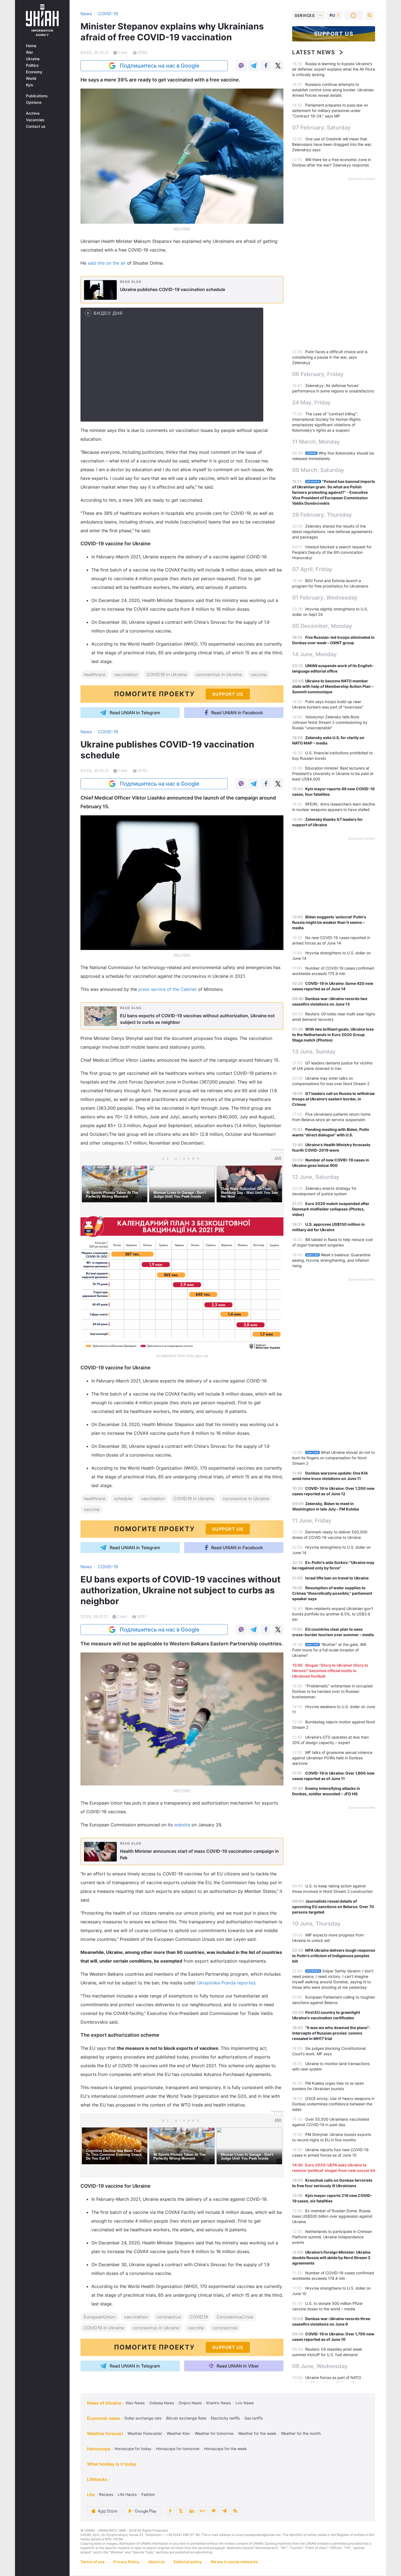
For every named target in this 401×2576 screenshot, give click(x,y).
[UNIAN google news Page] (203, 2511)
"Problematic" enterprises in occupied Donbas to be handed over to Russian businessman (332, 1691)
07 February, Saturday (321, 128)
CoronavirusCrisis (235, 2317)
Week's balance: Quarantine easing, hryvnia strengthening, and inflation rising (331, 1260)
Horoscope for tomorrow (178, 2449)
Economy (34, 72)
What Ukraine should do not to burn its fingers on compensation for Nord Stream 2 (333, 1458)
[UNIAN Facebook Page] (170, 2511)
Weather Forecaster (145, 2433)
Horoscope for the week (225, 2449)
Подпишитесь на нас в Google (160, 66)
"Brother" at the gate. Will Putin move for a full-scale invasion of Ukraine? (329, 1650)
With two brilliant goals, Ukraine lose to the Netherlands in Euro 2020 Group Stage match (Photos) (333, 1035)
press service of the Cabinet (167, 989)
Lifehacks (97, 2479)
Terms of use (92, 2562)
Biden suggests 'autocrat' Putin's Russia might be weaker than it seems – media (329, 922)
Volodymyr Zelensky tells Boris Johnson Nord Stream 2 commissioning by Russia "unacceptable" (330, 722)
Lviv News (245, 2403)
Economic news (104, 2418)
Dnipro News (190, 2403)
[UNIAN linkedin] (192, 2511)
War (29, 52)
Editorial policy (188, 2562)
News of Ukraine (104, 2403)
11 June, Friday (312, 1521)
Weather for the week (257, 2433)
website (182, 1825)
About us (157, 2562)
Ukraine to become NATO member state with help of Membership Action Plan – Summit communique (333, 686)
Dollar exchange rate (143, 2418)
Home (31, 46)
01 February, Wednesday (325, 598)
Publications (37, 96)
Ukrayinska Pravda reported (226, 1983)
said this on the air (107, 263)
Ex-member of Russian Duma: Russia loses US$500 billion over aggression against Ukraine (332, 2216)
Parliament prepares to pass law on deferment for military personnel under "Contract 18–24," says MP (330, 111)
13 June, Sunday (314, 1052)
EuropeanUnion (100, 2317)
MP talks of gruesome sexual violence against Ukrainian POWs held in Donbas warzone (332, 1758)
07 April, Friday (312, 569)
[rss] (235, 2511)
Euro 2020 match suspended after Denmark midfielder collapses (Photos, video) (331, 1209)
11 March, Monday (316, 442)
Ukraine (33, 59)
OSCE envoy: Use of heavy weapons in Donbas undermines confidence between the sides (333, 2104)
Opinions (34, 102)
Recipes (106, 2494)
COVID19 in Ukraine (167, 674)
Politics (32, 65)
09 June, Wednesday (320, 2366)
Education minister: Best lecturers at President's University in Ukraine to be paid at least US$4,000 (333, 774)
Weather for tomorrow (214, 2433)
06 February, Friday (318, 374)
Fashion (148, 2494)
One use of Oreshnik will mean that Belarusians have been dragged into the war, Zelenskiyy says (332, 144)
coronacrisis (225, 2328)
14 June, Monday (315, 654)
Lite (91, 2495)
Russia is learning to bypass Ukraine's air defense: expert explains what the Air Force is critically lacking (334, 69)
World (31, 78)
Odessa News (162, 2403)
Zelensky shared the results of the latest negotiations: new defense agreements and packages (332, 532)
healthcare (95, 674)
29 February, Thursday (322, 515)
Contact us (36, 126)
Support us (334, 34)
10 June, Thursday (316, 1924)
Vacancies (35, 120)
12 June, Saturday (316, 1177)
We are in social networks (234, 2562)
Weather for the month (301, 2433)
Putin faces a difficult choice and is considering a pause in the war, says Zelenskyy (330, 357)
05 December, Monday (322, 626)
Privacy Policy (126, 2562)
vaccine (259, 674)
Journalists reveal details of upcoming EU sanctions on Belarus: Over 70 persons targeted (333, 1907)
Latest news (314, 52)
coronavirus (169, 2317)
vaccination (126, 674)
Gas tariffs (254, 2418)
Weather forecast (105, 2433)
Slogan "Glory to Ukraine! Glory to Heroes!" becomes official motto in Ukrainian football (330, 1671)
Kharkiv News (219, 2403)
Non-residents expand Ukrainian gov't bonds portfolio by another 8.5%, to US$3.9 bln (333, 1614)
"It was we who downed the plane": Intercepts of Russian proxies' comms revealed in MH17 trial (331, 2033)
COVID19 (199, 2317)
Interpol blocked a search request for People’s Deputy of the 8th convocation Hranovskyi (332, 552)
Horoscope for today (133, 2449)
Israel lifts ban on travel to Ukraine (337, 1578)
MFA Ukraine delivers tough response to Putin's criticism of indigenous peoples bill (334, 1956)
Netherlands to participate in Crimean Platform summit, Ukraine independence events (332, 2237)
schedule (123, 1499)
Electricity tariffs (225, 2418)
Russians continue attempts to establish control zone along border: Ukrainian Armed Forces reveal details (333, 90)
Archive (33, 113)
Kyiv (30, 85)
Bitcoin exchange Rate (186, 2418)
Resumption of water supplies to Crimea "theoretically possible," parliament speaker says (332, 1593)
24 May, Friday (312, 402)
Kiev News (135, 2403)
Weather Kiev (178, 2433)
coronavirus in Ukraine (219, 674)
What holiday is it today (112, 2464)
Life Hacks (127, 2494)
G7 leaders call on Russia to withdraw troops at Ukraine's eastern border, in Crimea (333, 1099)
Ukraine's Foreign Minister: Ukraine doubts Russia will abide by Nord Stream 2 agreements (331, 2258)
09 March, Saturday (318, 470)
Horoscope (99, 2449)
